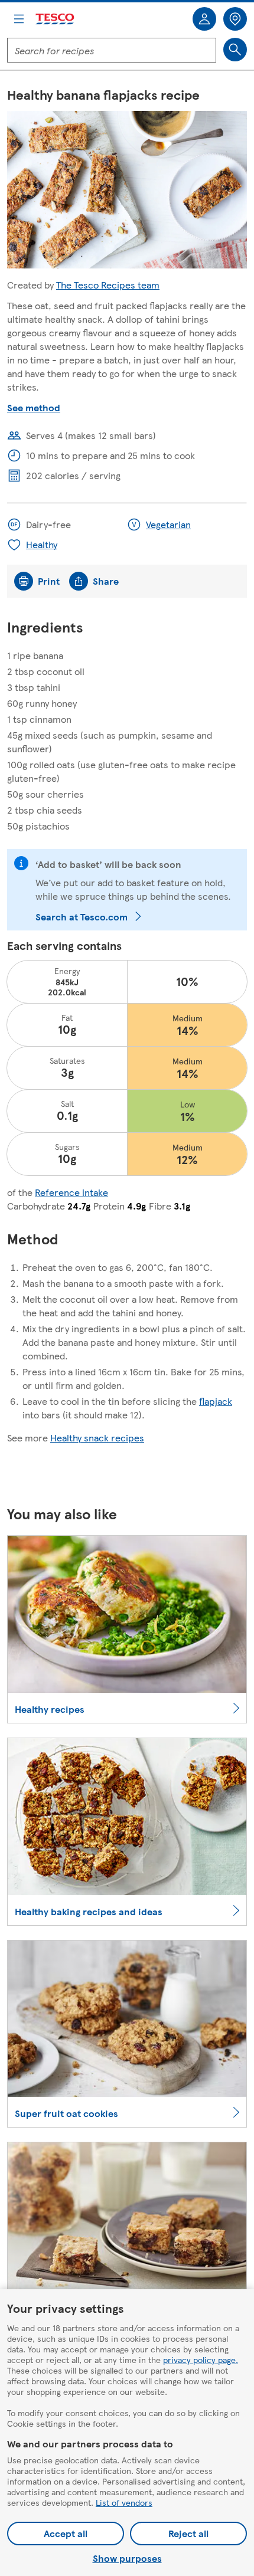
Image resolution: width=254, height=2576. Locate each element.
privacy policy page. (201, 2359)
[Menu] (19, 19)
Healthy (42, 544)
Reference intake (71, 1192)
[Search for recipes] (235, 50)
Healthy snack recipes (97, 1438)
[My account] (204, 19)
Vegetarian (168, 524)
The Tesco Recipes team (108, 285)
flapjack (216, 1401)
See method (34, 407)
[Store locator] (235, 19)
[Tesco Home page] (56, 19)
